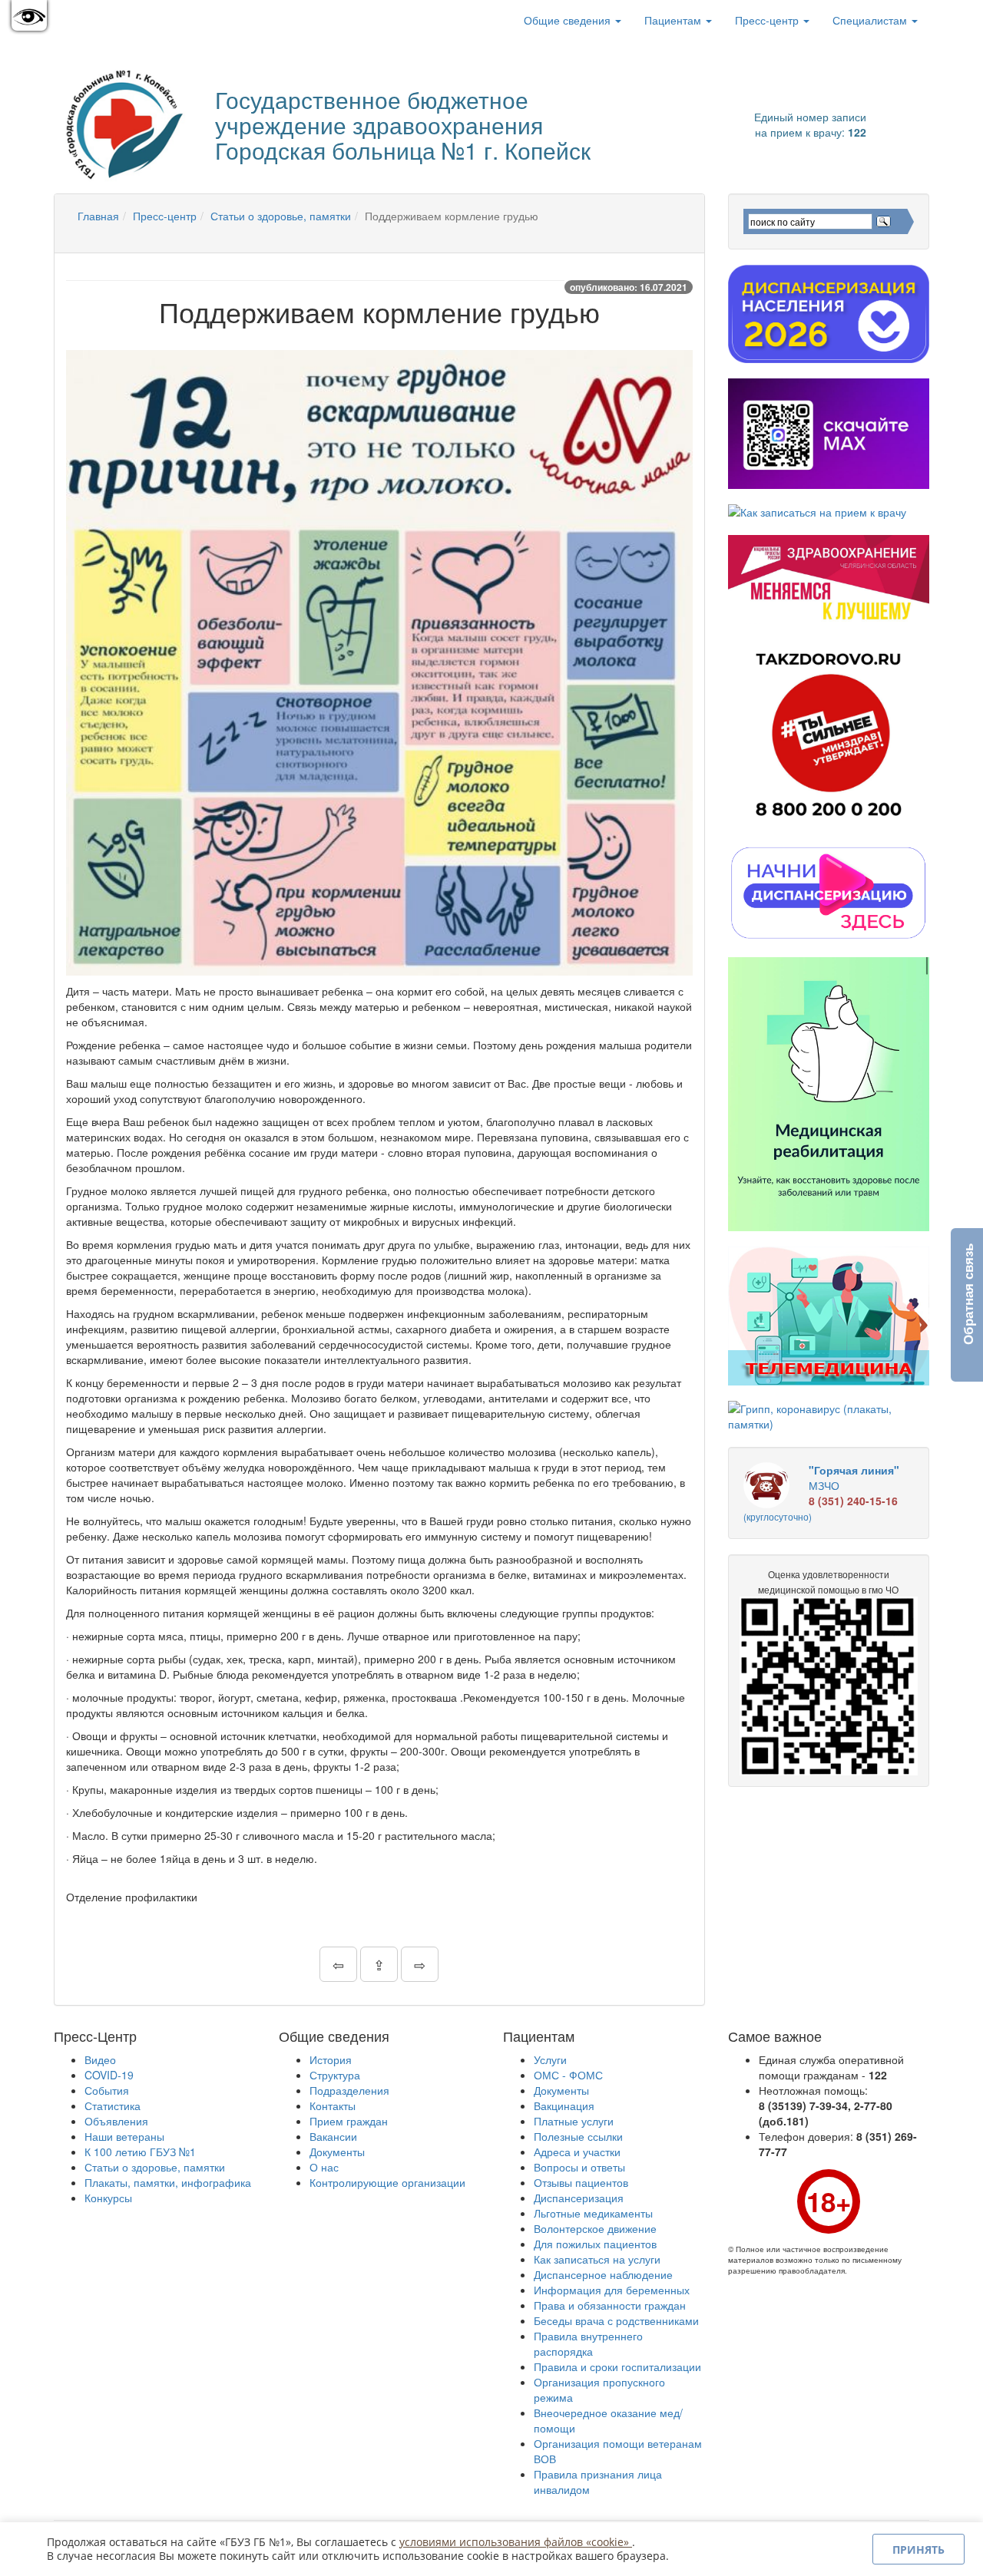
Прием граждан (349, 2121)
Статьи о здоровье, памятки (281, 216)
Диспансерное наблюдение (603, 2274)
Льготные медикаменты (593, 2213)
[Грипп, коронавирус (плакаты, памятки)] (829, 1416)
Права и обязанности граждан (610, 2305)
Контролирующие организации (387, 2182)
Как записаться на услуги (597, 2259)
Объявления (116, 2121)
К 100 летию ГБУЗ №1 (140, 2152)
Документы (337, 2152)
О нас (324, 2167)
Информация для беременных (612, 2290)
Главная (98, 216)
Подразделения (349, 2090)
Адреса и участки (577, 2152)
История (331, 2059)
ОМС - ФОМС (568, 2075)
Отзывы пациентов (581, 2182)
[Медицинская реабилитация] (829, 1094)
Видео (100, 2059)
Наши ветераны (124, 2136)
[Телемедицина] (829, 1316)
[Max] (829, 434)
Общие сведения (569, 20)
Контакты (333, 2105)
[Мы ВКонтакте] (78, 20)
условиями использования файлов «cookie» (516, 2542)
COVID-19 (109, 2075)
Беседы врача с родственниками (616, 2320)
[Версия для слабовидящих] (29, 15)
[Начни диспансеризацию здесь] (829, 892)
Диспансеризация (579, 2198)
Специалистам (871, 20)
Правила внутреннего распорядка (588, 2343)
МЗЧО (821, 1493)
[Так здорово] (829, 734)
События (107, 2090)
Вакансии (333, 2136)
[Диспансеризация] (829, 314)
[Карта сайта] (100, 20)
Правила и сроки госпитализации (617, 2366)
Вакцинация (564, 2105)
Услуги (550, 2059)
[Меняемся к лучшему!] (829, 580)
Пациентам (674, 20)
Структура (335, 2075)
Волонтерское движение (595, 2228)
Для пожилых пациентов (595, 2244)
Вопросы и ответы (579, 2167)
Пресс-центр (768, 20)
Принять (918, 2550)
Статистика (113, 2105)
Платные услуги (574, 2121)
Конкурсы (108, 2198)
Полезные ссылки (578, 2136)
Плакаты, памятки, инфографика (168, 2182)
